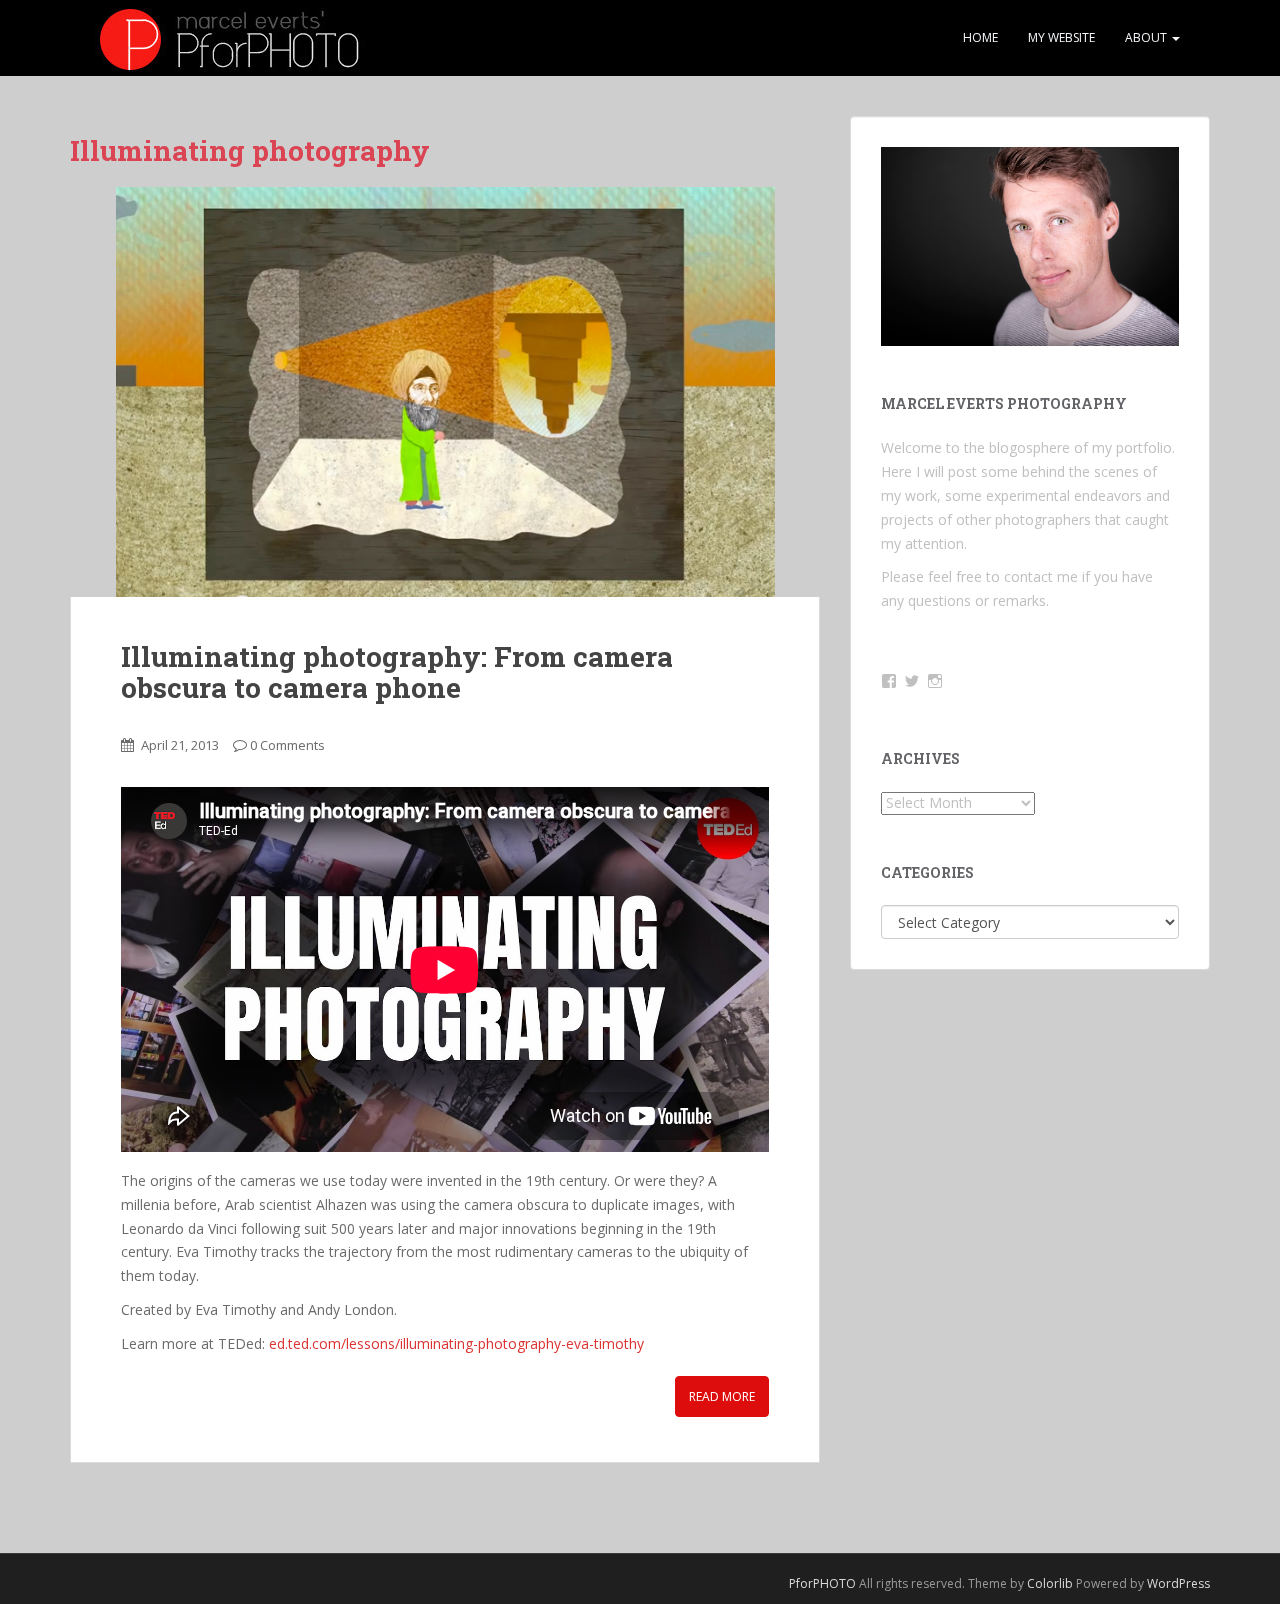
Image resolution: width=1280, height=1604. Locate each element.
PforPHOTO (822, 1583)
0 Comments (287, 745)
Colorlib (1050, 1583)
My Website (1061, 37)
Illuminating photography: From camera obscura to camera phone (397, 672)
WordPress (1178, 1583)
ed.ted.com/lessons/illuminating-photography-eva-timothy (456, 1343)
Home (980, 37)
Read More (722, 1396)
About (1147, 37)
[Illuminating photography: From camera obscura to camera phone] (445, 392)
